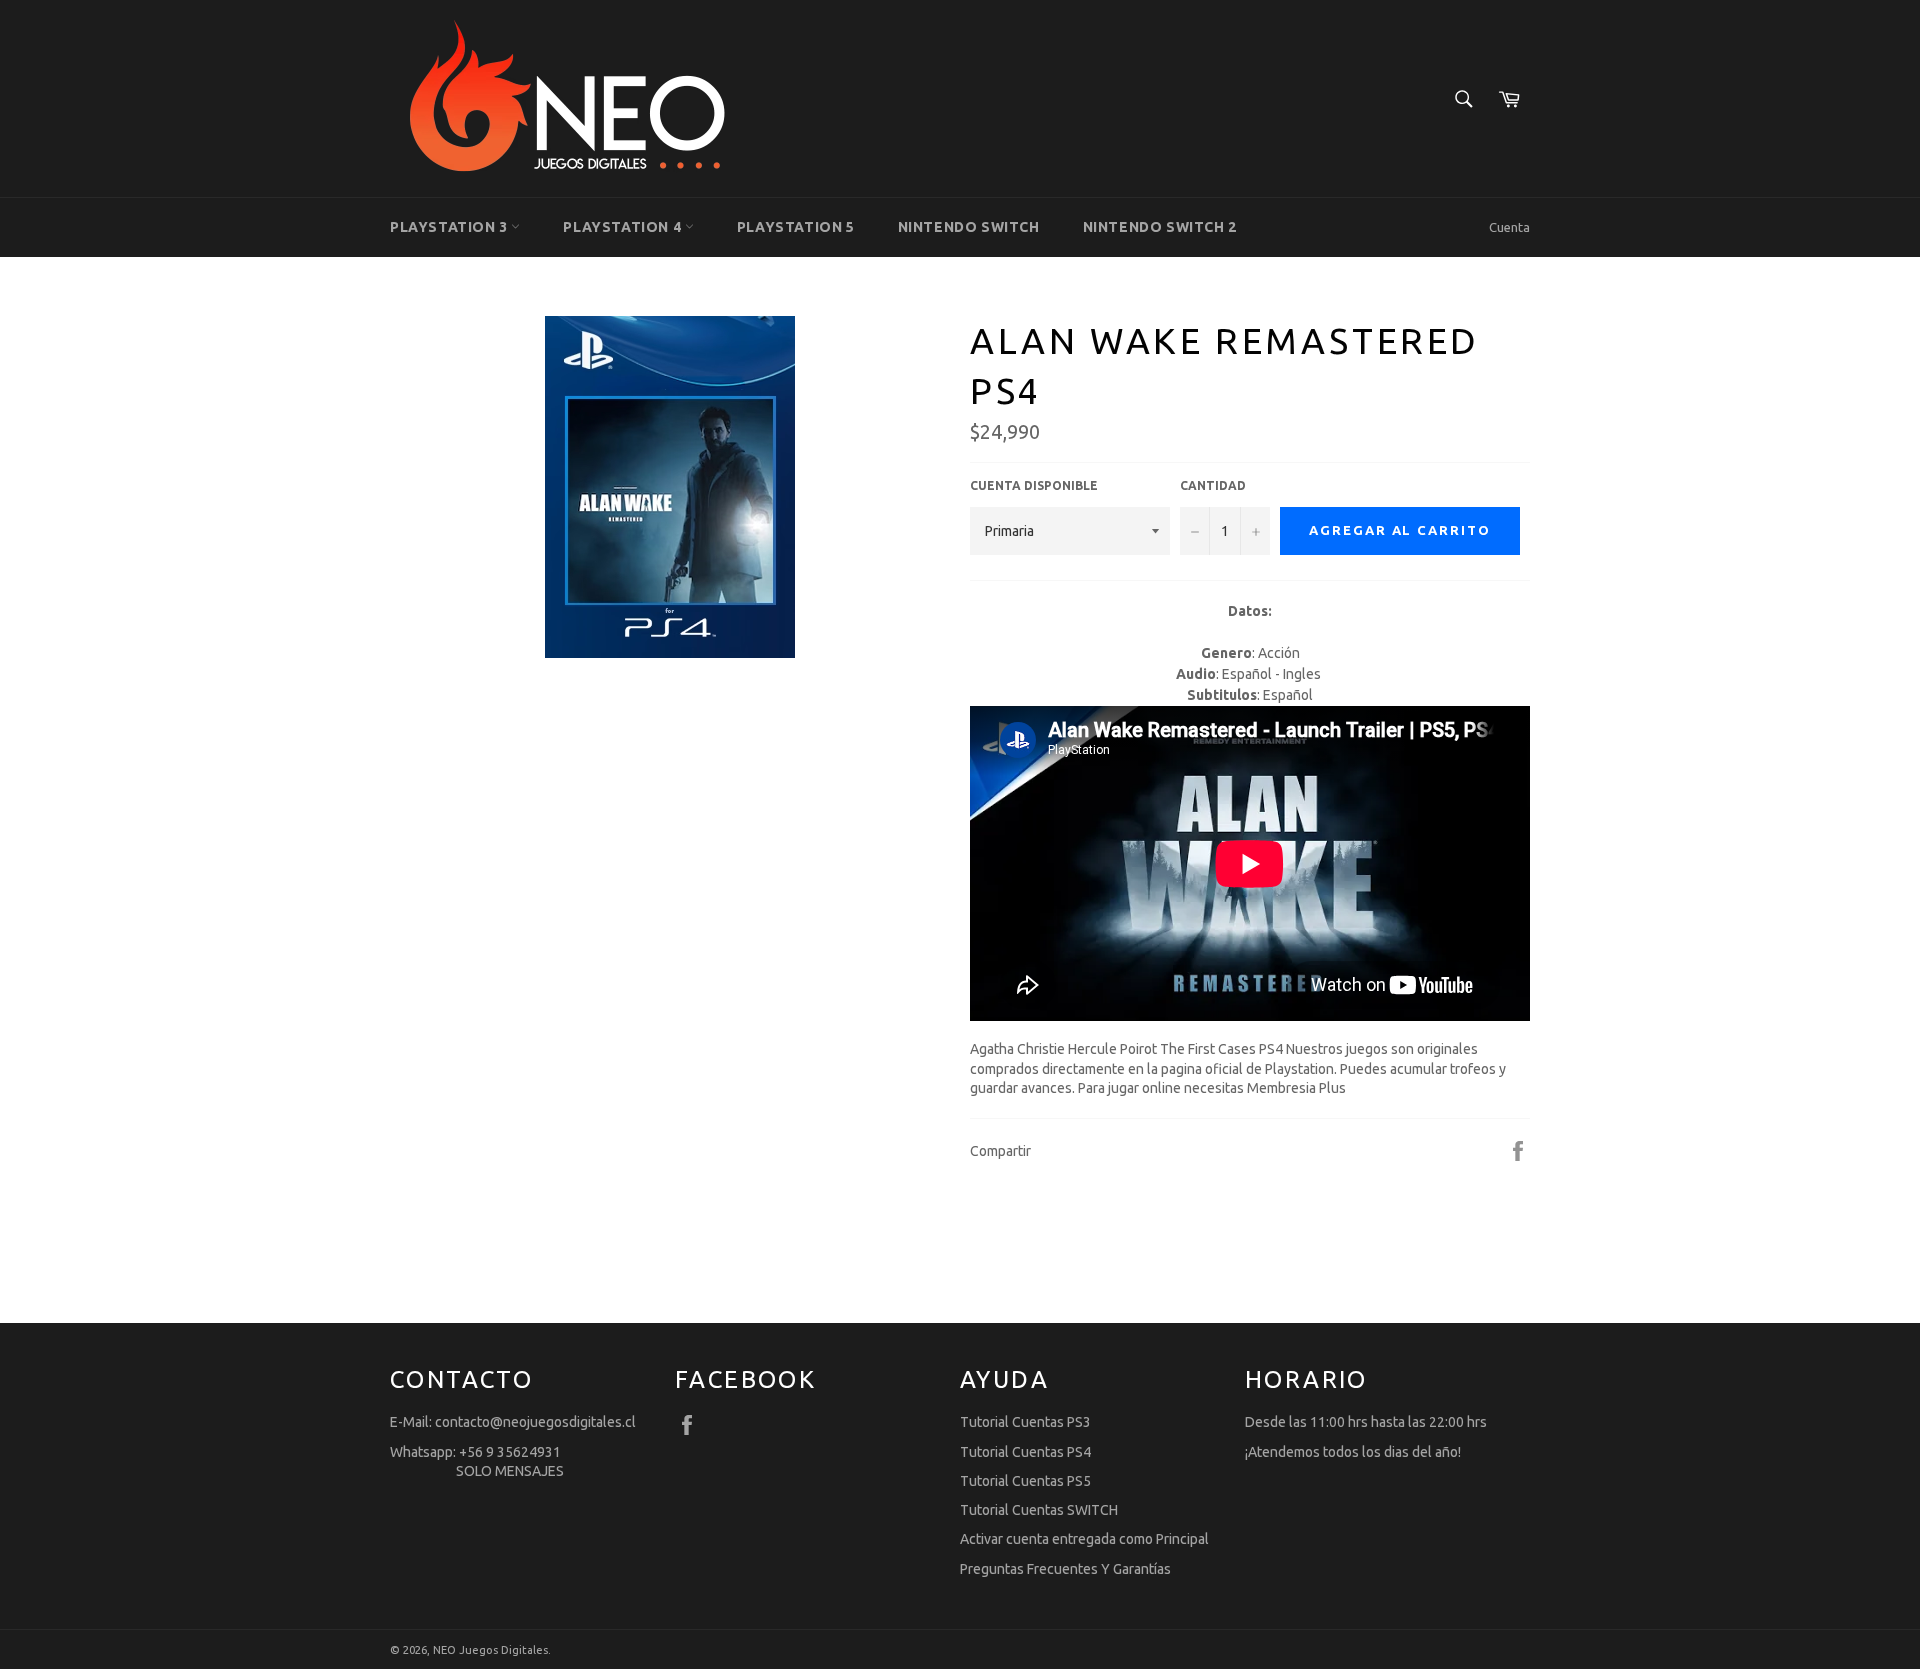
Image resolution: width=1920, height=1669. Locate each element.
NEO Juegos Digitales (490, 1650)
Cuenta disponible (1034, 485)
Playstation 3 (450, 227)
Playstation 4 (623, 227)
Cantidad (1213, 485)
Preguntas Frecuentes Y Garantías (1065, 1569)
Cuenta (1509, 227)
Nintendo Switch (969, 227)
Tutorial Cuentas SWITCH (1039, 1510)
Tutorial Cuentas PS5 (1025, 1481)
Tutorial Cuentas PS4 (1025, 1452)
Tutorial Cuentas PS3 (1025, 1422)
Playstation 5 (796, 227)
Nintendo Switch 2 (1160, 227)
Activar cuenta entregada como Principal (1084, 1539)
